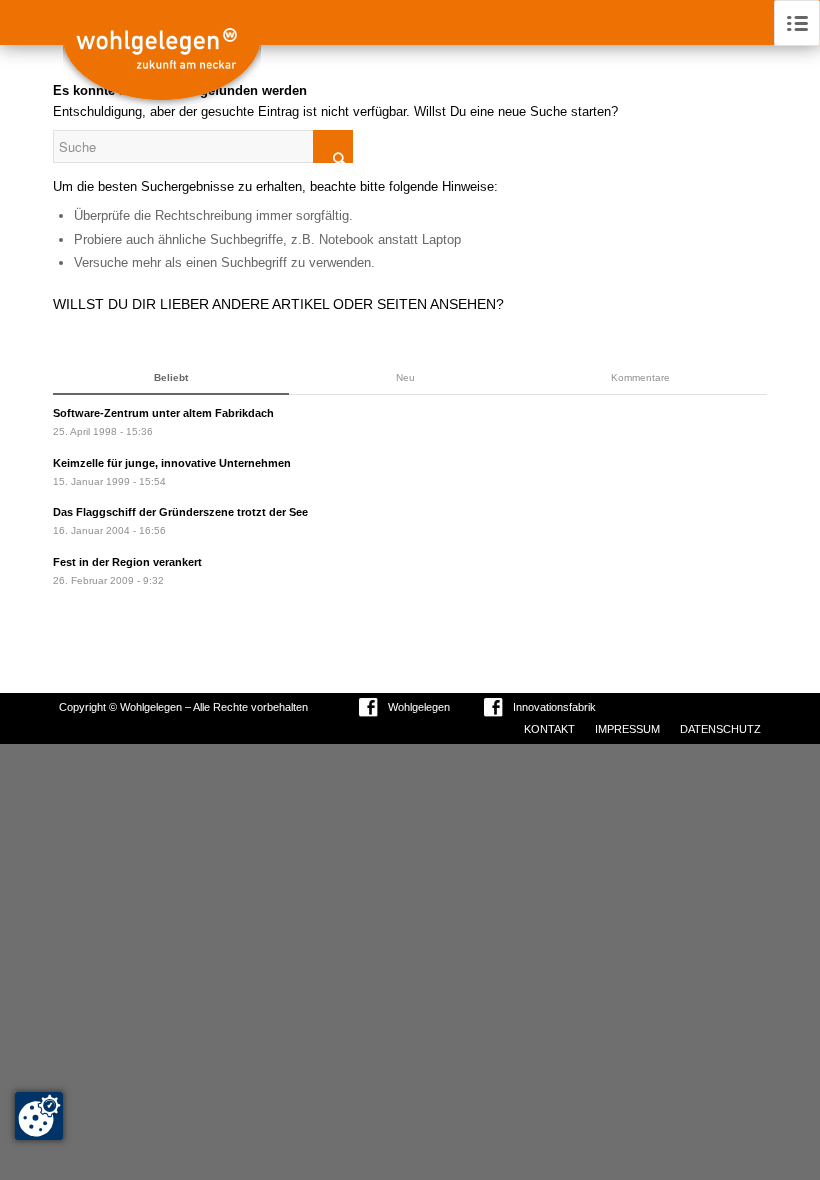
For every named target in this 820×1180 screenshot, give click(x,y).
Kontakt (549, 729)
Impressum (627, 729)
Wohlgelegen (419, 707)
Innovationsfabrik (554, 707)
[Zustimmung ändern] (39, 1116)
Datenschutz (720, 729)
